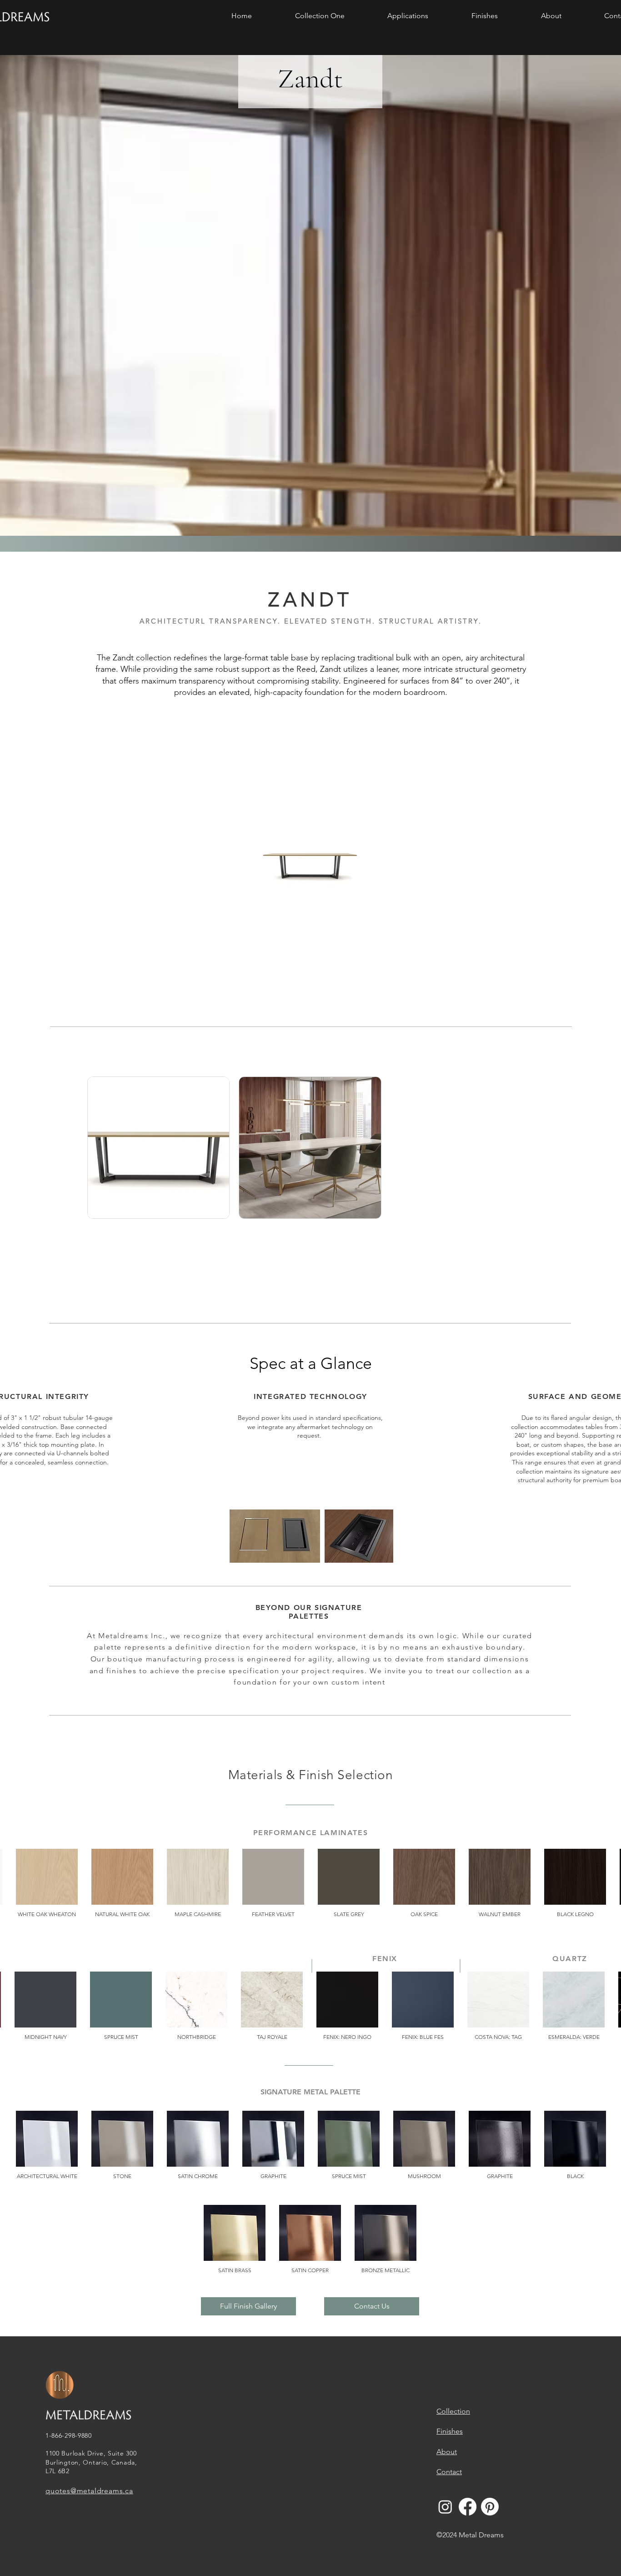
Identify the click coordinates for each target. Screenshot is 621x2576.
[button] (320, 16)
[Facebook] (468, 2507)
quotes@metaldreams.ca (89, 2491)
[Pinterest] (490, 2507)
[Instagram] (445, 2507)
